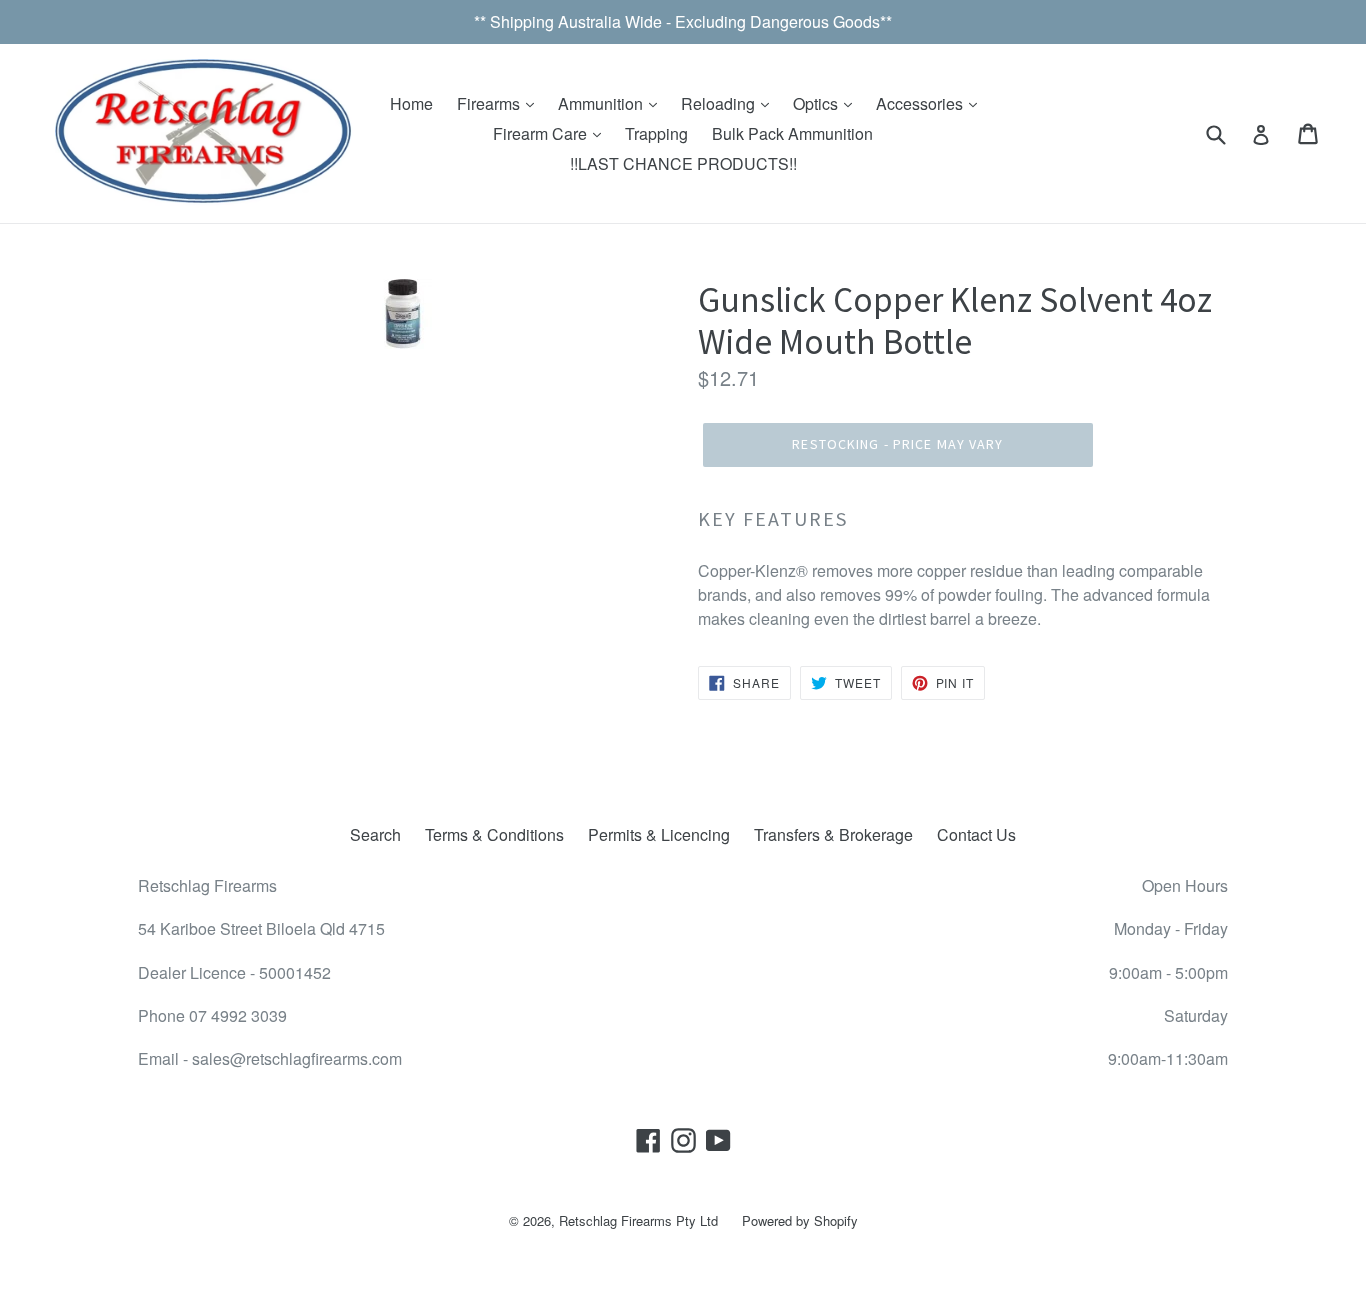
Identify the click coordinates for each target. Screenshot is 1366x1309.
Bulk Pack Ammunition (792, 133)
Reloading (720, 103)
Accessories (921, 103)
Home (411, 103)
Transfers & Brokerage (833, 834)
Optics (817, 103)
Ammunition (602, 103)
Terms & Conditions (494, 834)
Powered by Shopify (800, 1220)
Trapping (656, 133)
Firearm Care (542, 133)
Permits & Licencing (659, 834)
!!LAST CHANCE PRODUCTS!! (683, 163)
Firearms (490, 103)
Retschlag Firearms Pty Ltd (638, 1220)
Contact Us (976, 834)
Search (375, 834)
